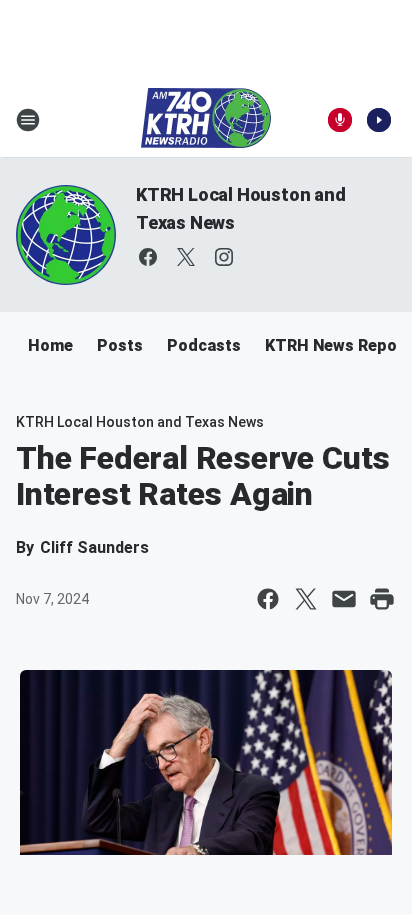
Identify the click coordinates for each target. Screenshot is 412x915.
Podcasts (204, 345)
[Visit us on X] (186, 257)
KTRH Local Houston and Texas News (140, 422)
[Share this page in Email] (344, 599)
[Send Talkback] (340, 120)
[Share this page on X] (306, 599)
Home (50, 345)
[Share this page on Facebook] (268, 599)
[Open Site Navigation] (28, 120)
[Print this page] (382, 599)
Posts (120, 345)
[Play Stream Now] (379, 120)
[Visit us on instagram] (224, 257)
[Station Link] (206, 120)
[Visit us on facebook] (148, 257)
